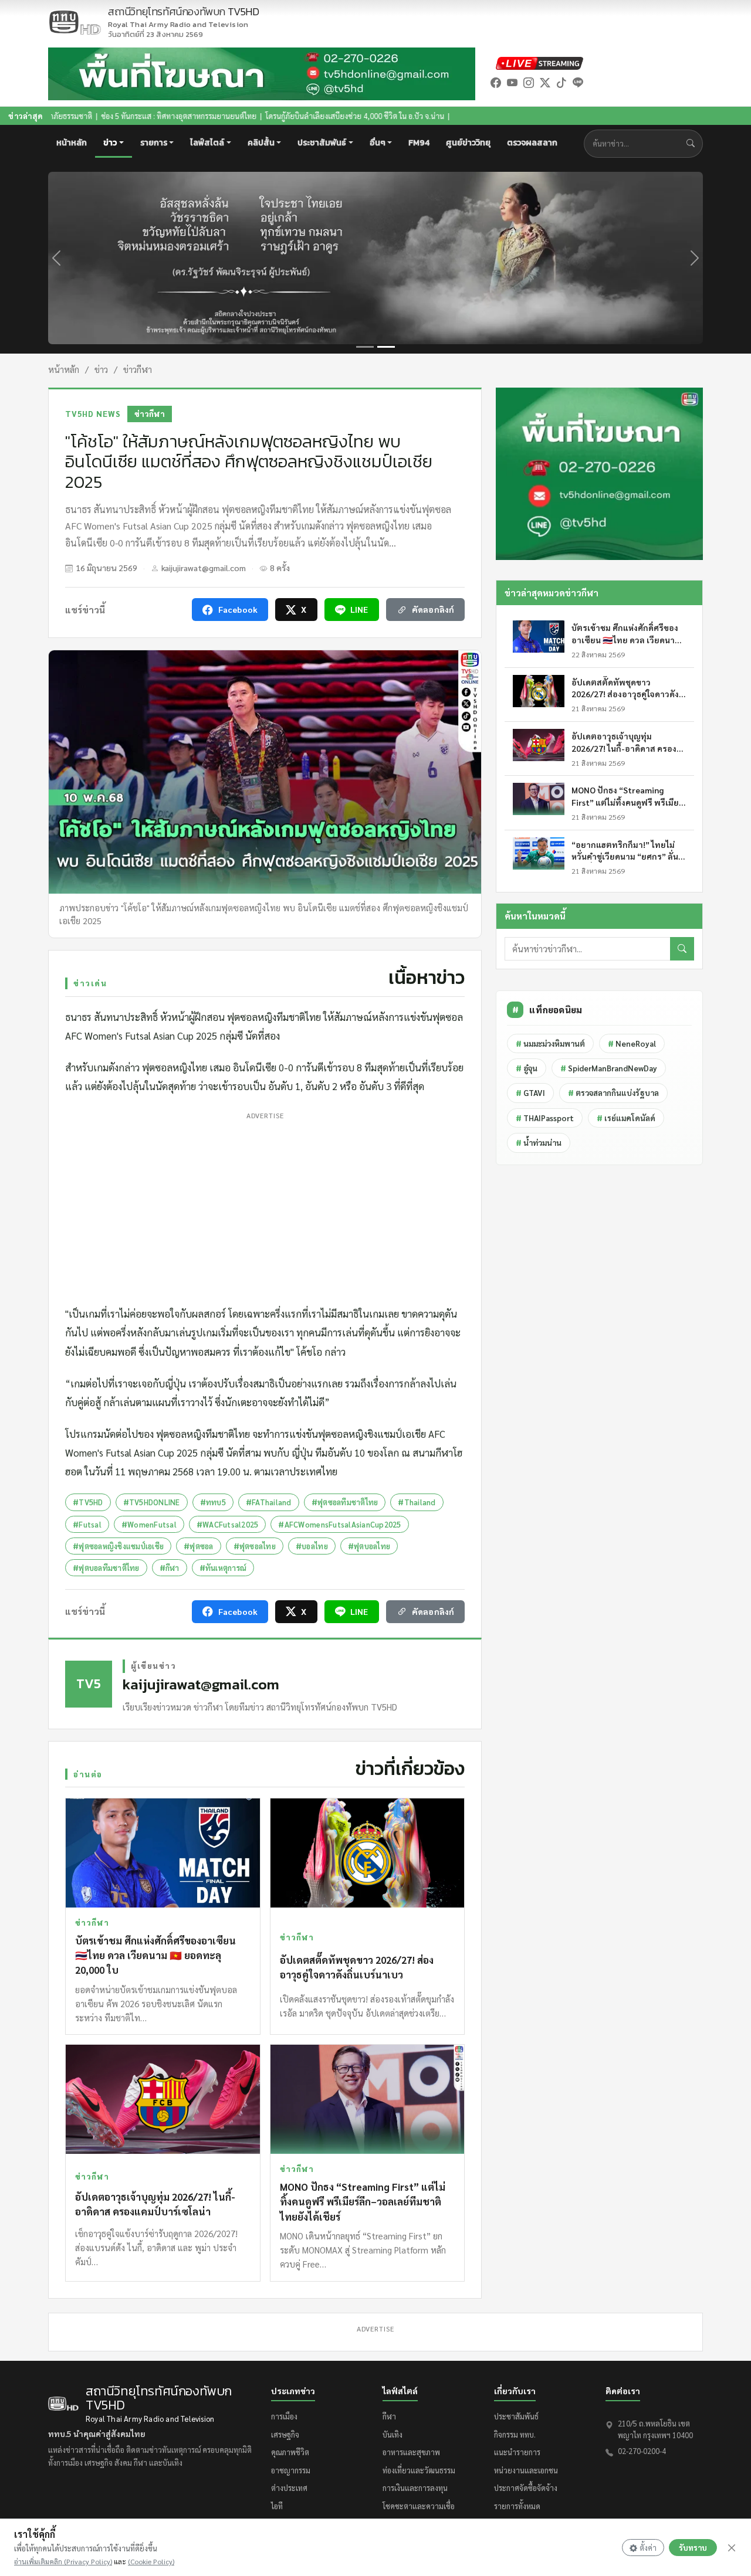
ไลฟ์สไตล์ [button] (207, 143)
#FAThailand (269, 1502)
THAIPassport (545, 1118)
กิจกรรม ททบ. (515, 2434)
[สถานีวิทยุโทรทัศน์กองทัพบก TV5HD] (75, 22)
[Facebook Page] (496, 82)
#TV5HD (88, 1502)
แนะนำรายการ (517, 2452)
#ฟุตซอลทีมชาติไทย (345, 1502)
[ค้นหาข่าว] (693, 144)
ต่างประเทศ (289, 2488)
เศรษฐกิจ (285, 2434)
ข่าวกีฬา (138, 369)
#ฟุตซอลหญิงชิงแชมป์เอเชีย (118, 1546)
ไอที (277, 2506)
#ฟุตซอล (199, 1546)
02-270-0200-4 (642, 2451)
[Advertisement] (265, 1206)
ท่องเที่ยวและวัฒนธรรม (419, 2470)
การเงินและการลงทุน (415, 2488)
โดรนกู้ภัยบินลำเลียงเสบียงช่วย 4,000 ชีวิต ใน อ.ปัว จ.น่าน (258, 116)
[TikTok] (561, 82)
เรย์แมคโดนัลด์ (626, 1118)
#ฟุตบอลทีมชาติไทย (106, 1568)
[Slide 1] (365, 347)
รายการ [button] (154, 143)
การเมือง (284, 2416)
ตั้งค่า (648, 2548)
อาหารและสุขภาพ (411, 2452)
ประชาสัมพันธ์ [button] (322, 143)
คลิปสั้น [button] (261, 143)
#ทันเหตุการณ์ (223, 1568)
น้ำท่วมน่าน (539, 1143)
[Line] (578, 82)
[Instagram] (529, 82)
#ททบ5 (213, 1502)
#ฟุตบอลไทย (369, 1546)
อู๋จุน (527, 1068)
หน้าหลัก (72, 143)
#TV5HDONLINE (152, 1502)
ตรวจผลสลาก (532, 143)
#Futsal (87, 1524)
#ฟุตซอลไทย (255, 1546)
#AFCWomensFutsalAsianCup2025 (339, 1524)
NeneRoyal (632, 1043)
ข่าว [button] (110, 143)
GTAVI (530, 1093)
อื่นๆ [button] (378, 143)
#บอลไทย (312, 1546)
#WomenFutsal (149, 1524)
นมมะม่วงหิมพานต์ (550, 1043)
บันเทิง (393, 2434)
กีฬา (389, 2416)
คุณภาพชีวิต (290, 2452)
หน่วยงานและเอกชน (526, 2470)
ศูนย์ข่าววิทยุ (468, 143)
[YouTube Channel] (512, 82)
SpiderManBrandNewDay (609, 1068)
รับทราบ (693, 2548)
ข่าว (101, 369)
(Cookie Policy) (151, 2561)
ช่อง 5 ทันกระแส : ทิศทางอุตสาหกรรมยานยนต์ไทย (82, 116)
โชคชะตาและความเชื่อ (419, 2506)
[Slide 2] (386, 347)
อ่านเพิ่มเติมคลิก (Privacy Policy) (63, 2561)
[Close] (732, 2548)
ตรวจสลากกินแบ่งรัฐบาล (613, 1093)
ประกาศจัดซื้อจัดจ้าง (526, 2488)
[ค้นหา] (682, 949)
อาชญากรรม (291, 2470)
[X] (545, 82)
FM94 (419, 143)
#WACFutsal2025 (228, 1524)
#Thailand (417, 1502)
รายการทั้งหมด (517, 2506)
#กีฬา (170, 1568)
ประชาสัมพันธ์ (516, 2416)
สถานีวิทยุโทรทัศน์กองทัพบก (184, 18)
